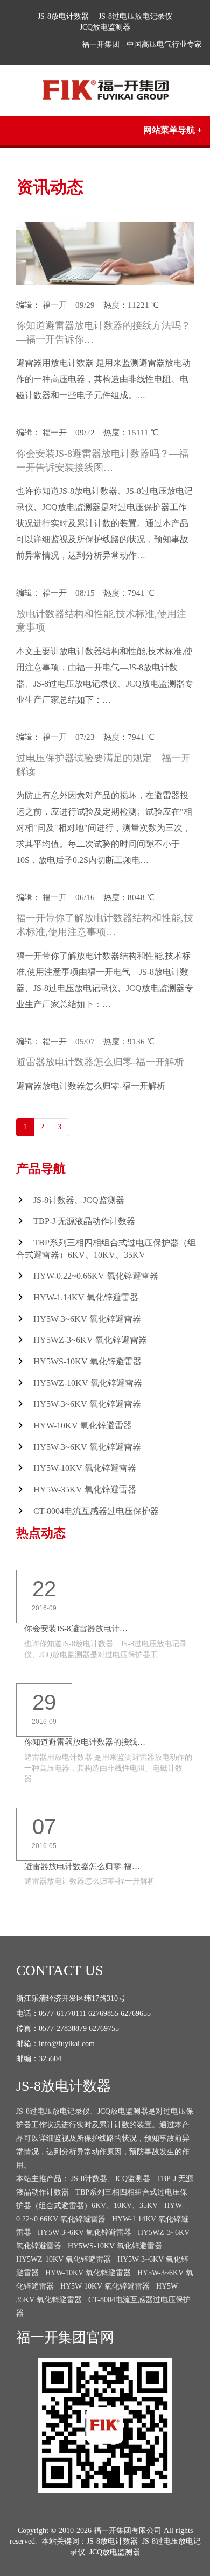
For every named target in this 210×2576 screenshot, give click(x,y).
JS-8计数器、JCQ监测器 (79, 1200)
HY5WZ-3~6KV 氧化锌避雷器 (90, 1340)
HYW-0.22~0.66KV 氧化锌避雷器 (96, 1276)
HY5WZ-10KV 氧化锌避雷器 (88, 1383)
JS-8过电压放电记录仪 (135, 16)
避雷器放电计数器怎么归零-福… (82, 1866)
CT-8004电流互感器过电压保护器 (96, 1511)
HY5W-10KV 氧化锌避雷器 (85, 1468)
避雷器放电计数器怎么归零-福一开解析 (100, 1062)
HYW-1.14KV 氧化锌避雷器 (86, 1297)
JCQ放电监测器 (105, 27)
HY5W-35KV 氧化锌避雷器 (85, 1489)
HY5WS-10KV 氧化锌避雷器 (87, 1361)
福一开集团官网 (65, 2337)
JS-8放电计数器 (63, 16)
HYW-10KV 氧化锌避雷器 (83, 1425)
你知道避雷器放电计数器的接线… (85, 1742)
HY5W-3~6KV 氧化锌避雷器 (87, 1319)
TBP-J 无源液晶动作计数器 (84, 1221)
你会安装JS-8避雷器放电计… (76, 1629)
